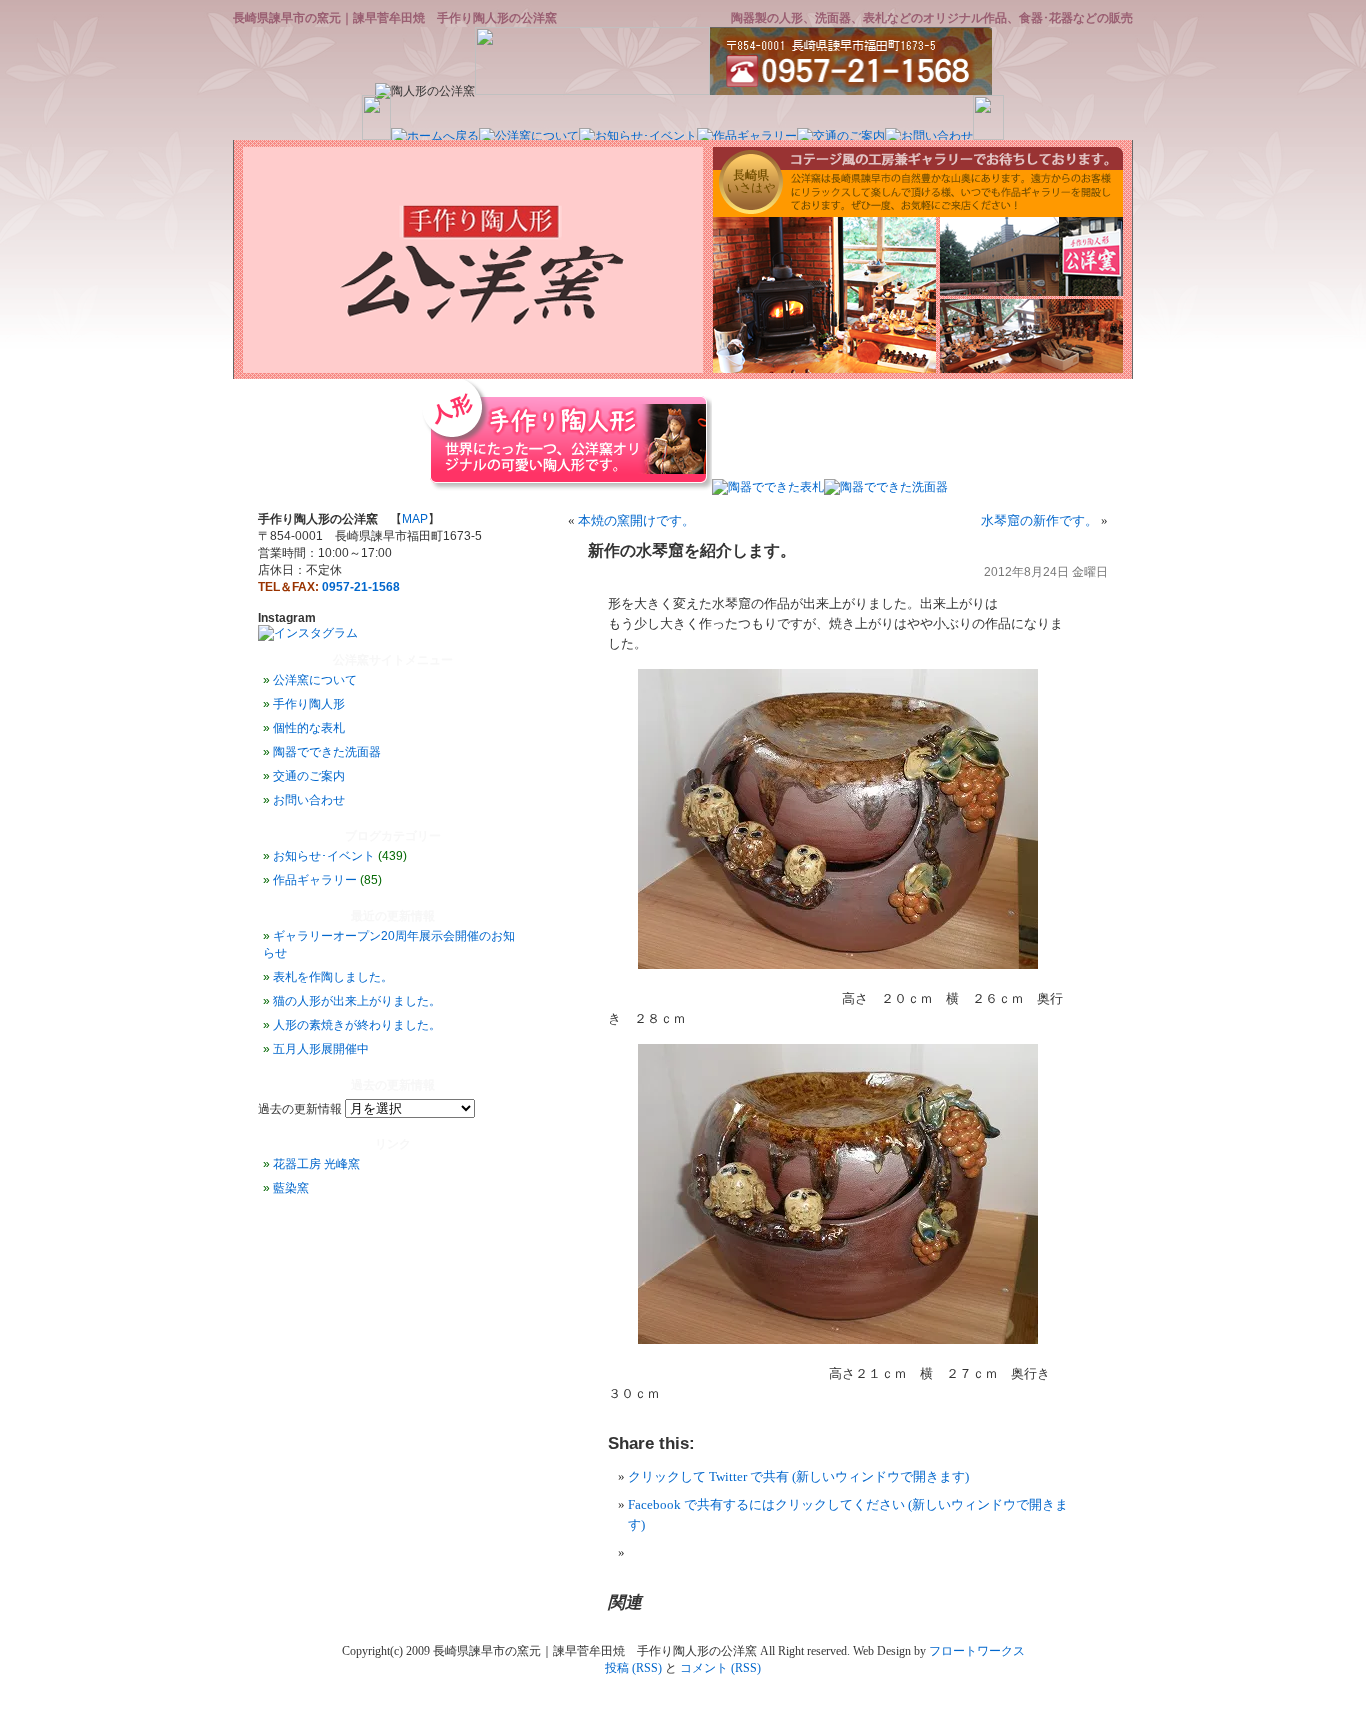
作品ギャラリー (315, 880)
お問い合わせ (309, 800)
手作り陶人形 (309, 704)
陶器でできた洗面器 (327, 752)
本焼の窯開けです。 (636, 520)
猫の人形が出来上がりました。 (357, 1001)
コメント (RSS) (720, 1668)
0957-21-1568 (361, 587)
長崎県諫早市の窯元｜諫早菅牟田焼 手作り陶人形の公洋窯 (395, 18)
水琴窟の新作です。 (1039, 520)
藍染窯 (291, 1188)
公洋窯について (315, 680)
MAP (415, 519)
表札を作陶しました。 (333, 977)
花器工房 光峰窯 (316, 1164)
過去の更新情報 (300, 1109)
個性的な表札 (309, 728)
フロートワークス (977, 1651)
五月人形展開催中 (321, 1049)
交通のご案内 (309, 776)
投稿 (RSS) (633, 1668)
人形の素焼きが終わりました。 (357, 1025)
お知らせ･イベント (324, 856)
